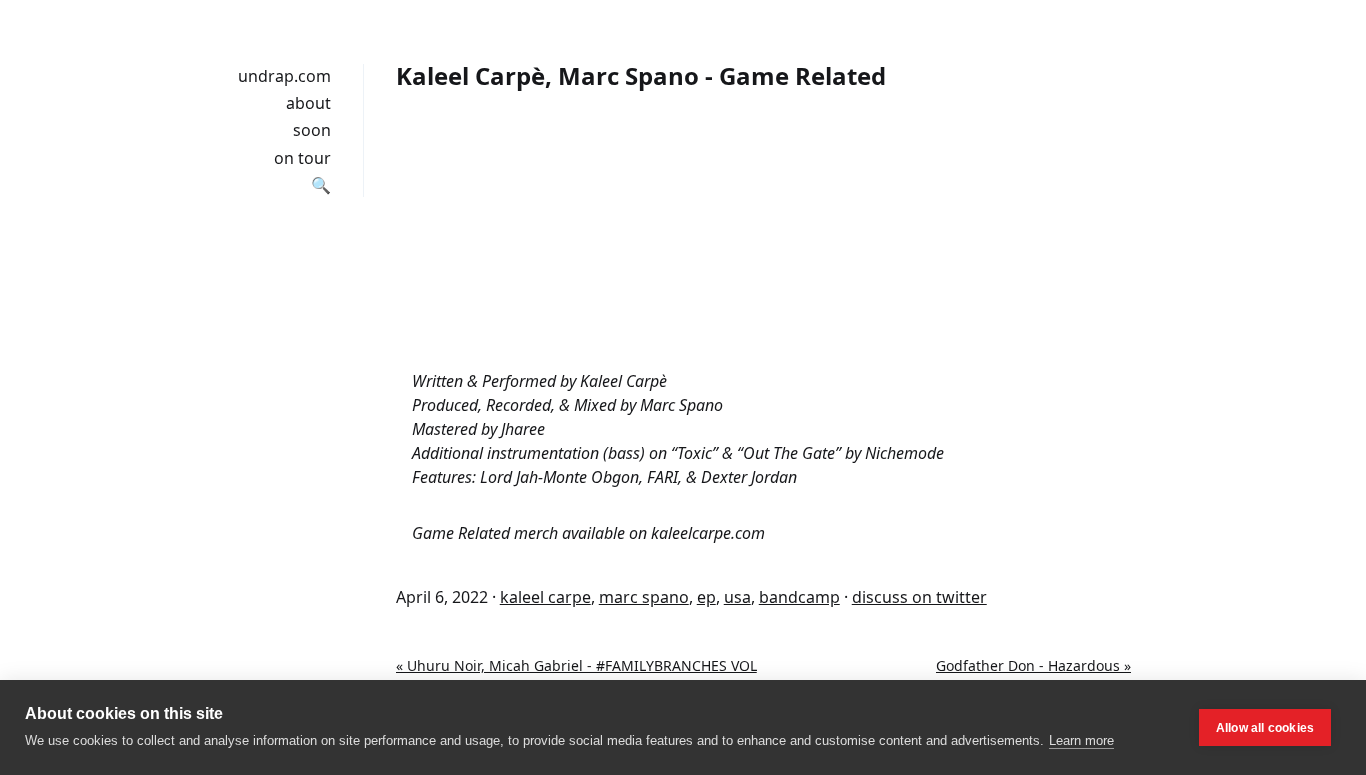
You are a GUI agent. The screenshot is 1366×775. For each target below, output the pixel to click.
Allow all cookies (1265, 728)
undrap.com (284, 76)
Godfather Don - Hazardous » (1033, 665)
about (308, 103)
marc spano (644, 597)
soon (312, 130)
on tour (302, 158)
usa (737, 597)
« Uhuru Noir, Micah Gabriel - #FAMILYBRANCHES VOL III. (576, 676)
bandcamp (799, 597)
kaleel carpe (545, 597)
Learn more (1081, 740)
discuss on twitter (919, 597)
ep (706, 597)
